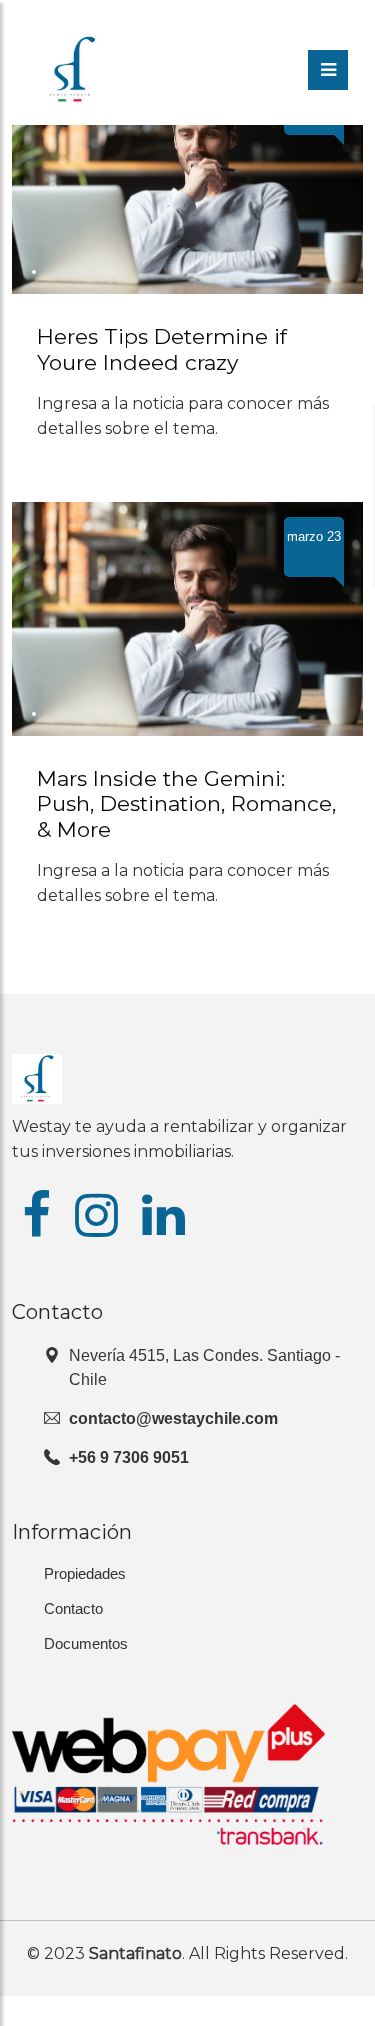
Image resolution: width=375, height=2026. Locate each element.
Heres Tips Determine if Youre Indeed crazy (162, 349)
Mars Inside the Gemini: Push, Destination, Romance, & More (186, 804)
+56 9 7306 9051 (129, 1457)
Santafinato (135, 1953)
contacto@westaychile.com (173, 1418)
